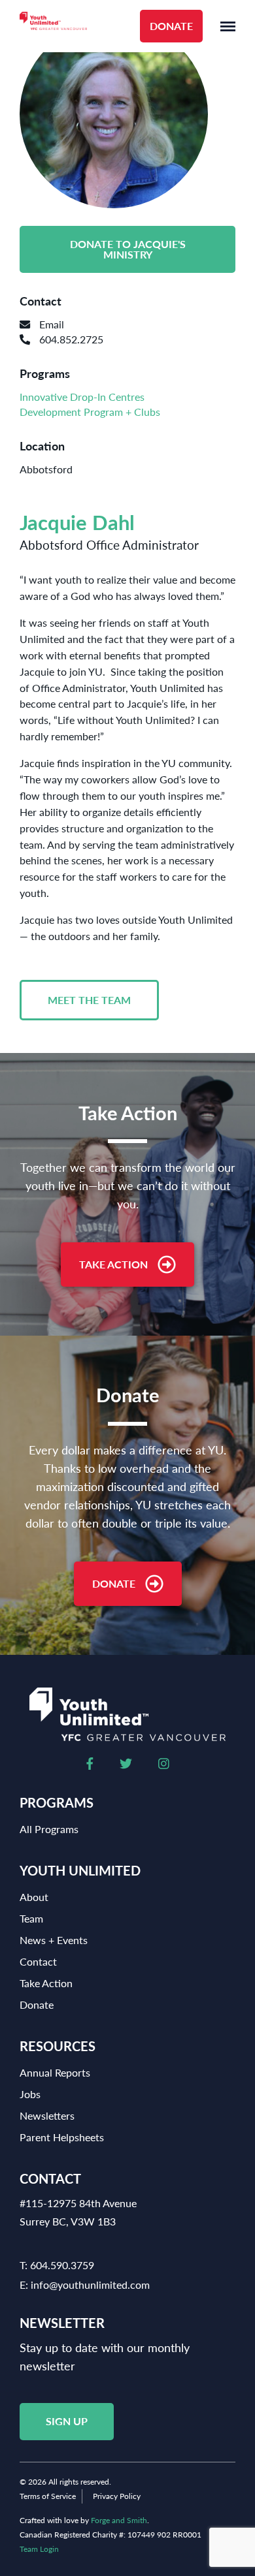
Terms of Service (48, 2496)
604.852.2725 (70, 339)
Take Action (113, 1264)
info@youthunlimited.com (90, 2285)
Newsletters (47, 2115)
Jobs (30, 2094)
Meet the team (89, 1000)
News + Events (54, 1940)
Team (31, 1918)
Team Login (39, 2549)
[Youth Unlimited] (53, 26)
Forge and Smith (119, 2520)
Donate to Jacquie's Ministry (128, 249)
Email (50, 324)
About (34, 1897)
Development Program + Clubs (90, 412)
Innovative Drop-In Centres (82, 397)
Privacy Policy (117, 2496)
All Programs (49, 1829)
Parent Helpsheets (62, 2137)
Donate (171, 26)
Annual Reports (55, 2072)
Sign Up (67, 2421)
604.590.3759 (62, 2265)
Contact (38, 1961)
